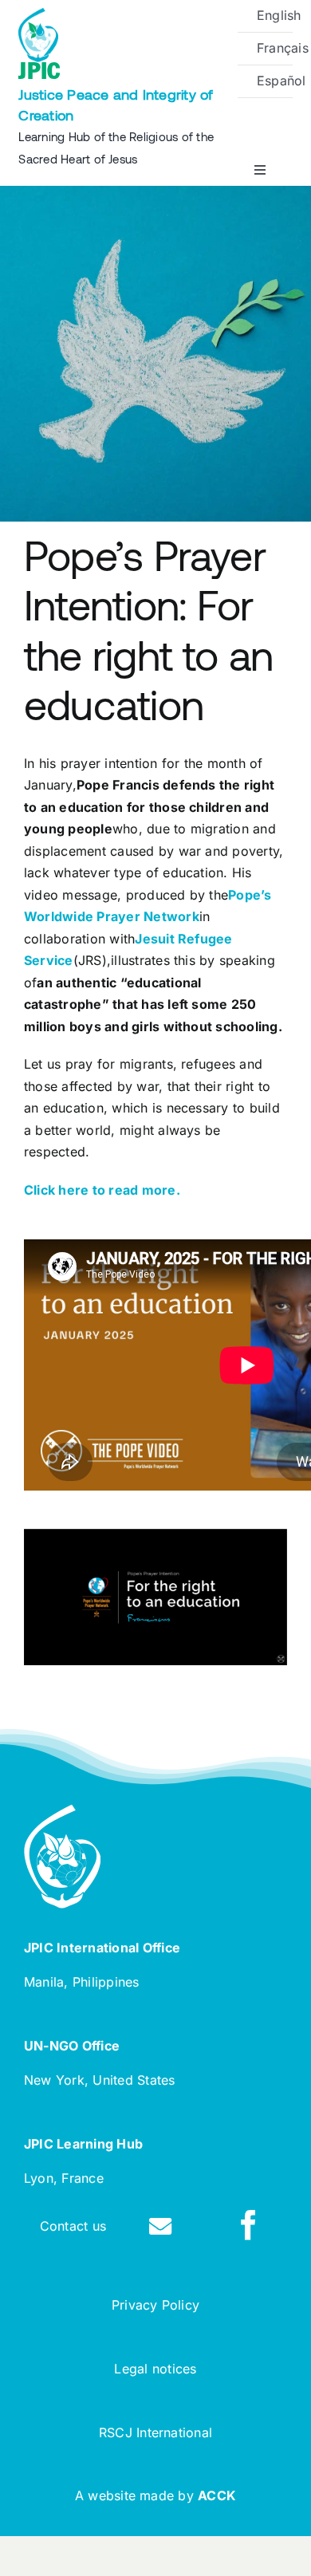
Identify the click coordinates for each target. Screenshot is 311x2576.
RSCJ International (155, 2432)
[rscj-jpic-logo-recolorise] (38, 14)
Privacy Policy (155, 2305)
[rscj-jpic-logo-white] (62, 1811)
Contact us (73, 2226)
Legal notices (155, 2369)
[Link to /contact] (160, 2227)
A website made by (155, 2495)
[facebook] (249, 2225)
